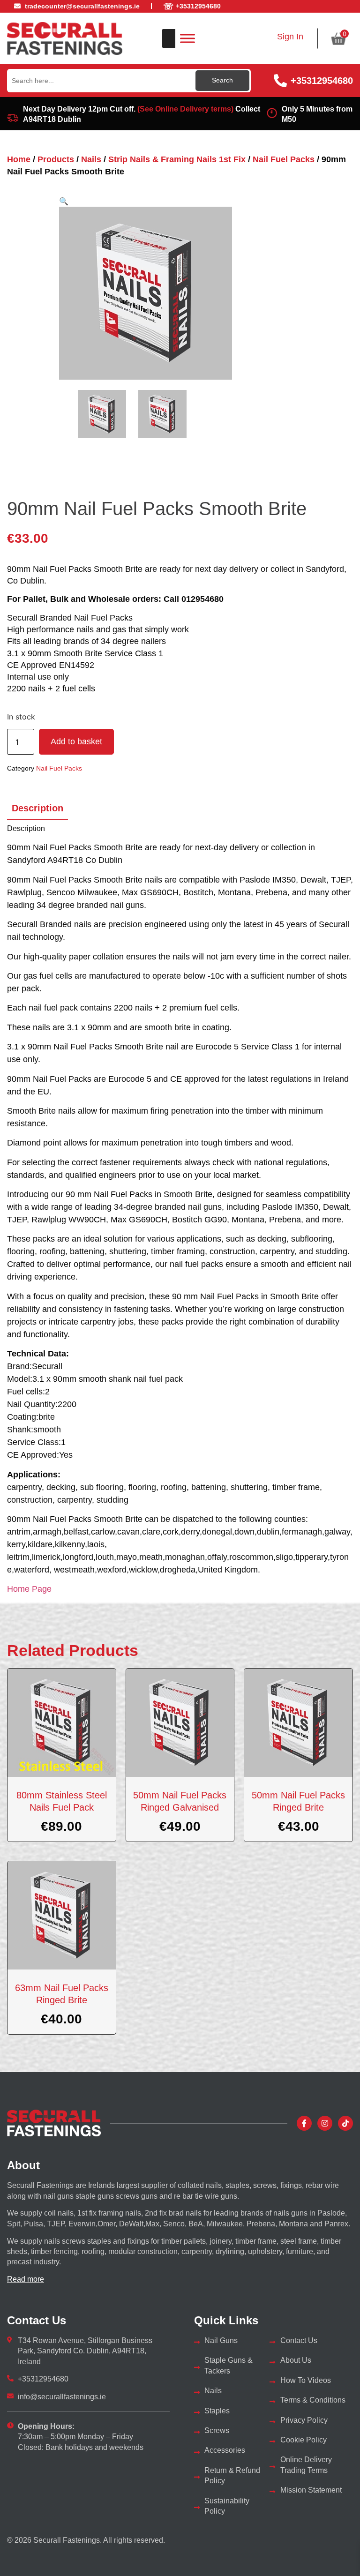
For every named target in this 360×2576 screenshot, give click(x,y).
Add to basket (76, 741)
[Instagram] (325, 2123)
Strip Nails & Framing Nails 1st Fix (177, 159)
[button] (64, 201)
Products (56, 159)
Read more (26, 2279)
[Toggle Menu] (187, 38)
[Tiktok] (345, 2123)
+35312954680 (322, 81)
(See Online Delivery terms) (185, 109)
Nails (91, 159)
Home (19, 159)
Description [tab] (37, 808)
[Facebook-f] (304, 2123)
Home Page (29, 1589)
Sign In (290, 37)
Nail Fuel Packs (284, 159)
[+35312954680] (280, 81)
